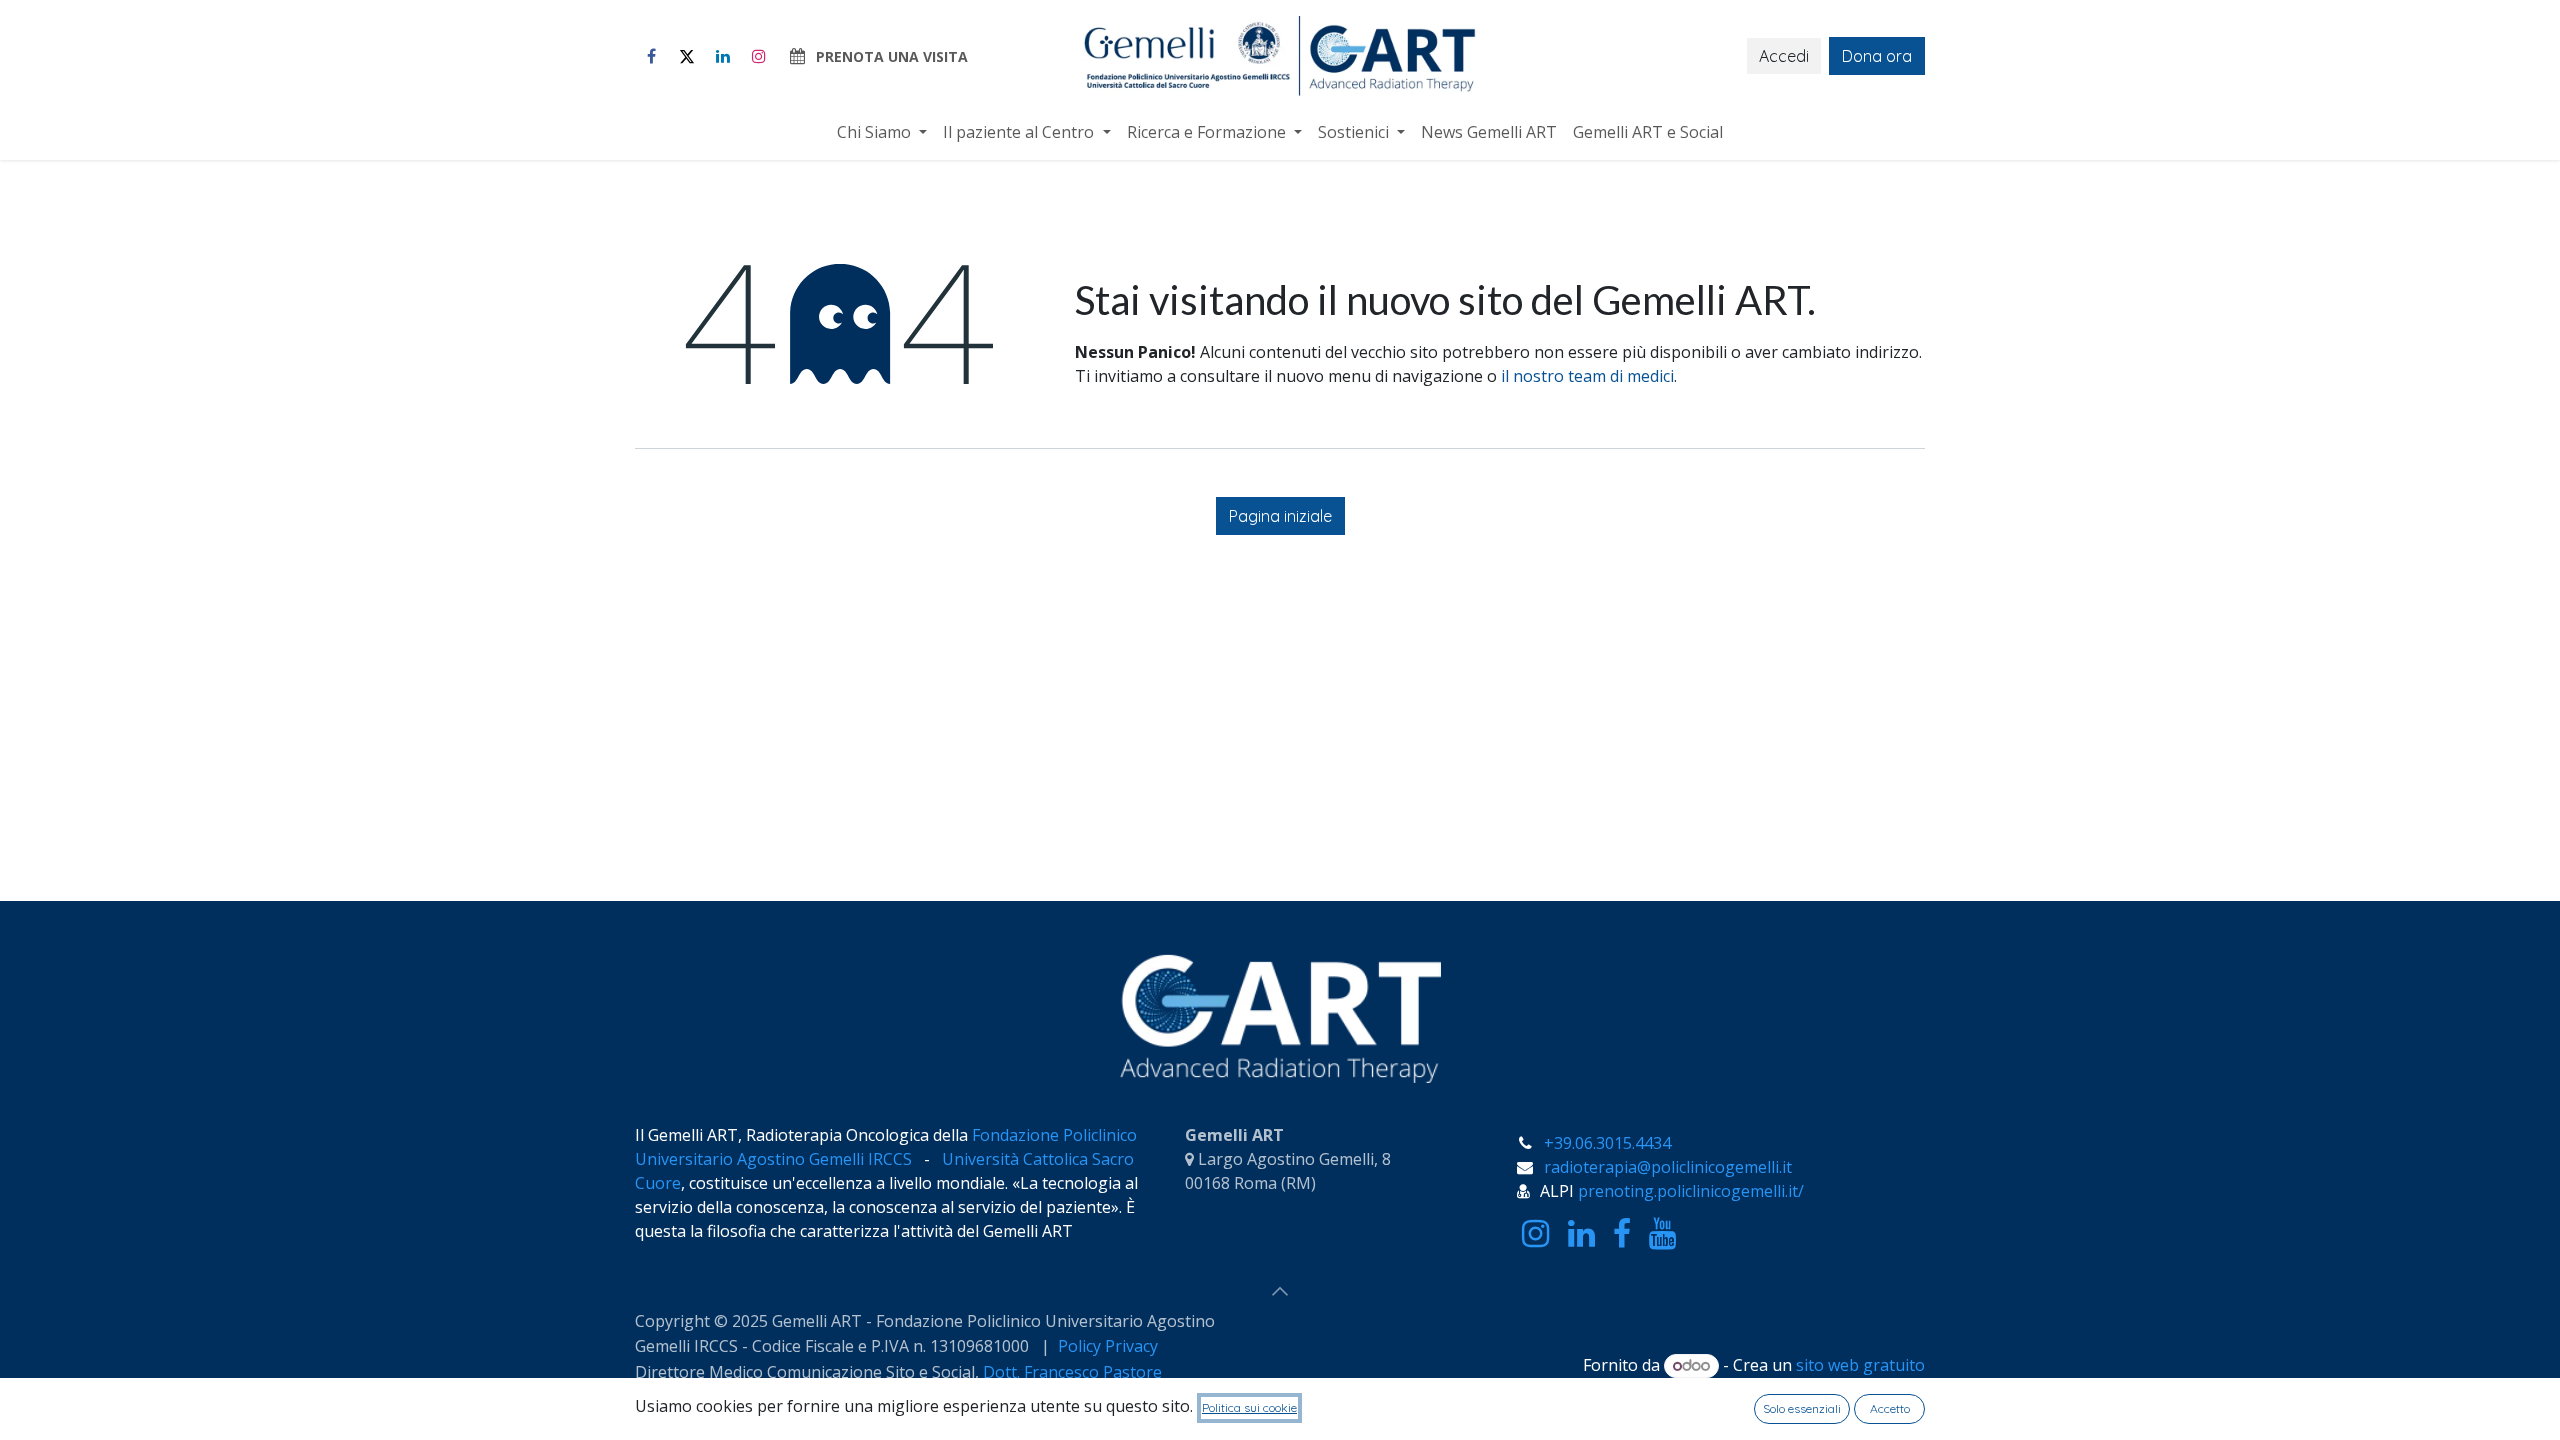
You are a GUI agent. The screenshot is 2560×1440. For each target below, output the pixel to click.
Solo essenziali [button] (1802, 1408)
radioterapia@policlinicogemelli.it (1668, 1167)
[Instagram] (759, 56)
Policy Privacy (1110, 1346)
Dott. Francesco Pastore (1072, 1372)
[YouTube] (1662, 1234)
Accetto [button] (1890, 1408)
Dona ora (1877, 56)
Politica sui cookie (1249, 1407)
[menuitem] (882, 132)
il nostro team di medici (1587, 376)
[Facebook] (651, 56)
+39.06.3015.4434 (1607, 1143)
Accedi (1784, 56)
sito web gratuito (1860, 1365)
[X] (687, 56)
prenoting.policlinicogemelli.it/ (1691, 1191)
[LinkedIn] (723, 56)
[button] (1280, 1291)
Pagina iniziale (1280, 516)
